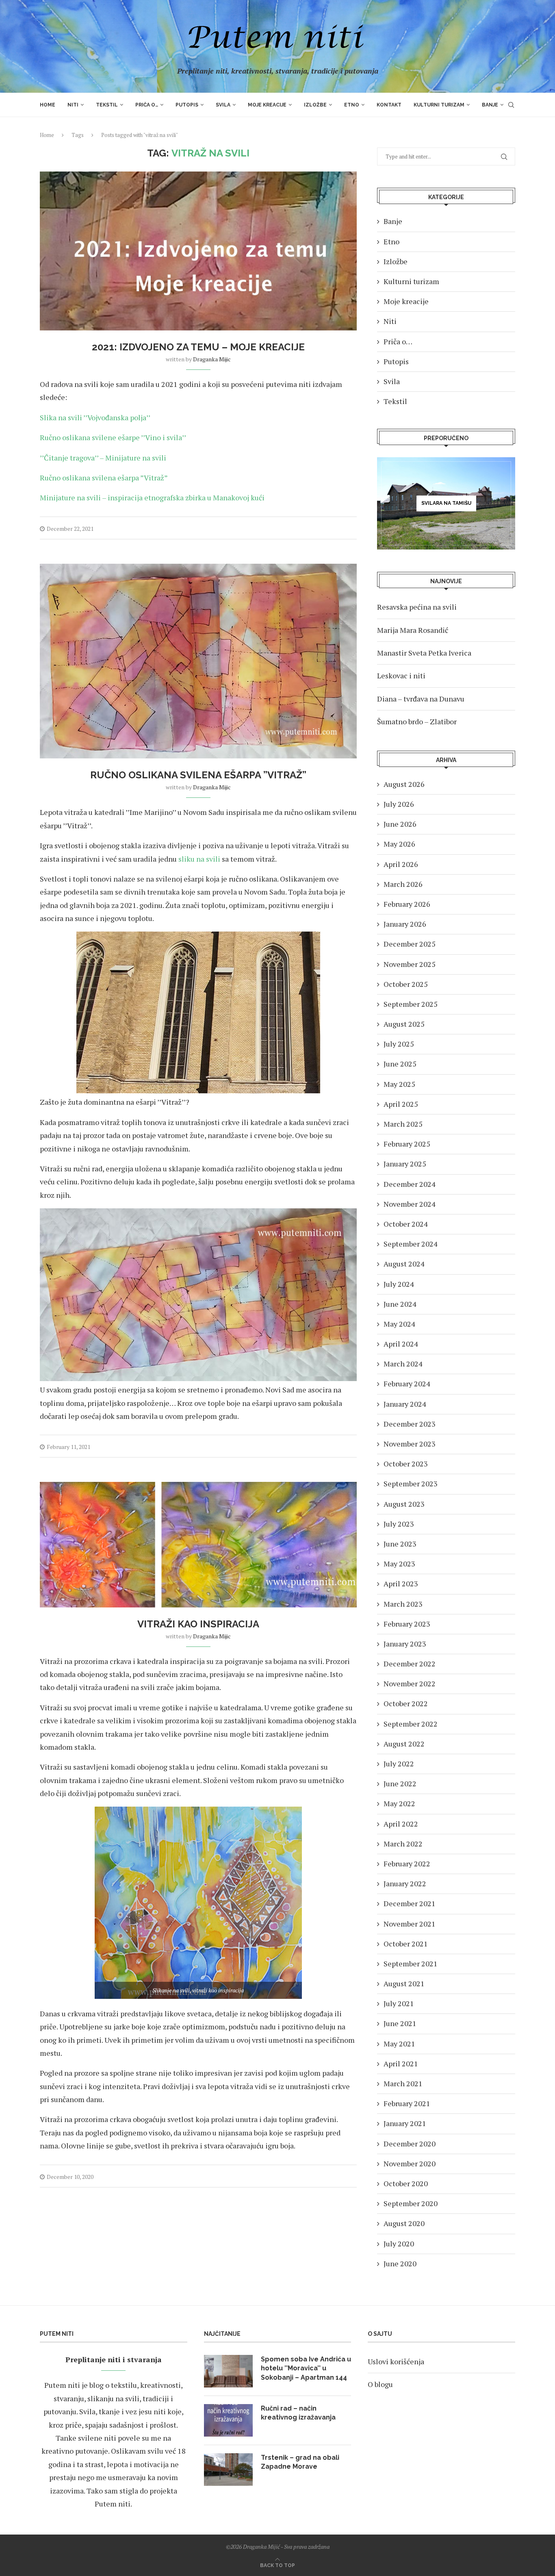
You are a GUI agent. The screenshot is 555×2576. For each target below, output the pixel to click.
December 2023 (410, 1424)
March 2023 (403, 1604)
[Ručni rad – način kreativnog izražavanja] (228, 2420)
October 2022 (406, 1703)
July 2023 (399, 1524)
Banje (490, 105)
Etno (352, 105)
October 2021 (406, 1944)
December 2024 (410, 1184)
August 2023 (404, 1504)
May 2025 (399, 1084)
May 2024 (399, 1324)
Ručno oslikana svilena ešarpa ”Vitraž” (104, 478)
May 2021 (399, 2044)
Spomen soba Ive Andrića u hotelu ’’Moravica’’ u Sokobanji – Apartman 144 (306, 2368)
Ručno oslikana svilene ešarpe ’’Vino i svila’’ (113, 437)
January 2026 (405, 924)
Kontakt (389, 105)
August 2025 (404, 1024)
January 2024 (405, 1404)
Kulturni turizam (439, 105)
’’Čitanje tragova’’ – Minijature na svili (103, 458)
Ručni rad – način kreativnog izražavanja (298, 2413)
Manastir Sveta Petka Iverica (424, 653)
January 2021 (405, 2123)
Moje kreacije (267, 105)
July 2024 (399, 1284)
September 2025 (411, 1004)
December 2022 (410, 1664)
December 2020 (410, 2144)
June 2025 (400, 1064)
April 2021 (401, 2063)
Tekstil (107, 105)
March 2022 (403, 1844)
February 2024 (407, 1384)
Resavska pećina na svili (417, 607)
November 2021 (410, 1924)
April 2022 (401, 1824)
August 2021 (404, 1983)
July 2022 (399, 1764)
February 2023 (407, 1624)
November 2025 (410, 964)
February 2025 (407, 1144)
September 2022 (411, 1724)
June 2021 (400, 2023)
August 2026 (404, 784)
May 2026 (399, 844)
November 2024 (410, 1204)
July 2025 (399, 1044)
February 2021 (407, 2103)
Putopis (187, 105)
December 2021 (410, 1903)
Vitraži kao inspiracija (198, 1624)
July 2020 (399, 2244)
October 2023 (406, 1464)
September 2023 (411, 1483)
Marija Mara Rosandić (413, 630)
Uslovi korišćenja (396, 2361)
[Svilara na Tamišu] (446, 503)
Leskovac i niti (401, 675)
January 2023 (405, 1644)
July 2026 (399, 804)
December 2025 (410, 944)
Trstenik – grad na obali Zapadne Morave (300, 2462)
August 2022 (404, 1744)
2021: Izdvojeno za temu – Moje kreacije (198, 347)
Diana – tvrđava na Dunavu (421, 699)
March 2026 (403, 884)
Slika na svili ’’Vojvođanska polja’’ (95, 417)
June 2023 (400, 1544)
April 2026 (401, 864)
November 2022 (410, 1683)
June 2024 (400, 1304)
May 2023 (399, 1564)
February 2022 (407, 1864)
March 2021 (403, 2083)
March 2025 (403, 1124)
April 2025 (401, 1104)
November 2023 (410, 1444)
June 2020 (400, 2263)
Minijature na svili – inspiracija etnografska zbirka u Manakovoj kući (152, 497)
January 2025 (405, 1164)
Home (48, 105)
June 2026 (400, 824)
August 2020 (404, 2223)
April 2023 (401, 1583)
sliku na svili (199, 859)
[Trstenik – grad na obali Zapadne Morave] (228, 2470)
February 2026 (407, 904)
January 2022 (405, 1883)
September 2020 (411, 2203)
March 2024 (403, 1364)
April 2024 (401, 1344)
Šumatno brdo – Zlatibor (417, 721)
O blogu (380, 2384)
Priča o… (147, 105)
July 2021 (399, 2003)
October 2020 (406, 2183)
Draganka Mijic (212, 359)
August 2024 (404, 1264)
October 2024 (406, 1224)
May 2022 (399, 1803)
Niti (73, 105)
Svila (223, 105)
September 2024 (411, 1244)
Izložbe (315, 105)
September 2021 (411, 1963)
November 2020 (410, 2163)
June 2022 (400, 1783)
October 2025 (406, 984)
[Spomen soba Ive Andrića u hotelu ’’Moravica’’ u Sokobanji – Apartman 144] (228, 2371)
